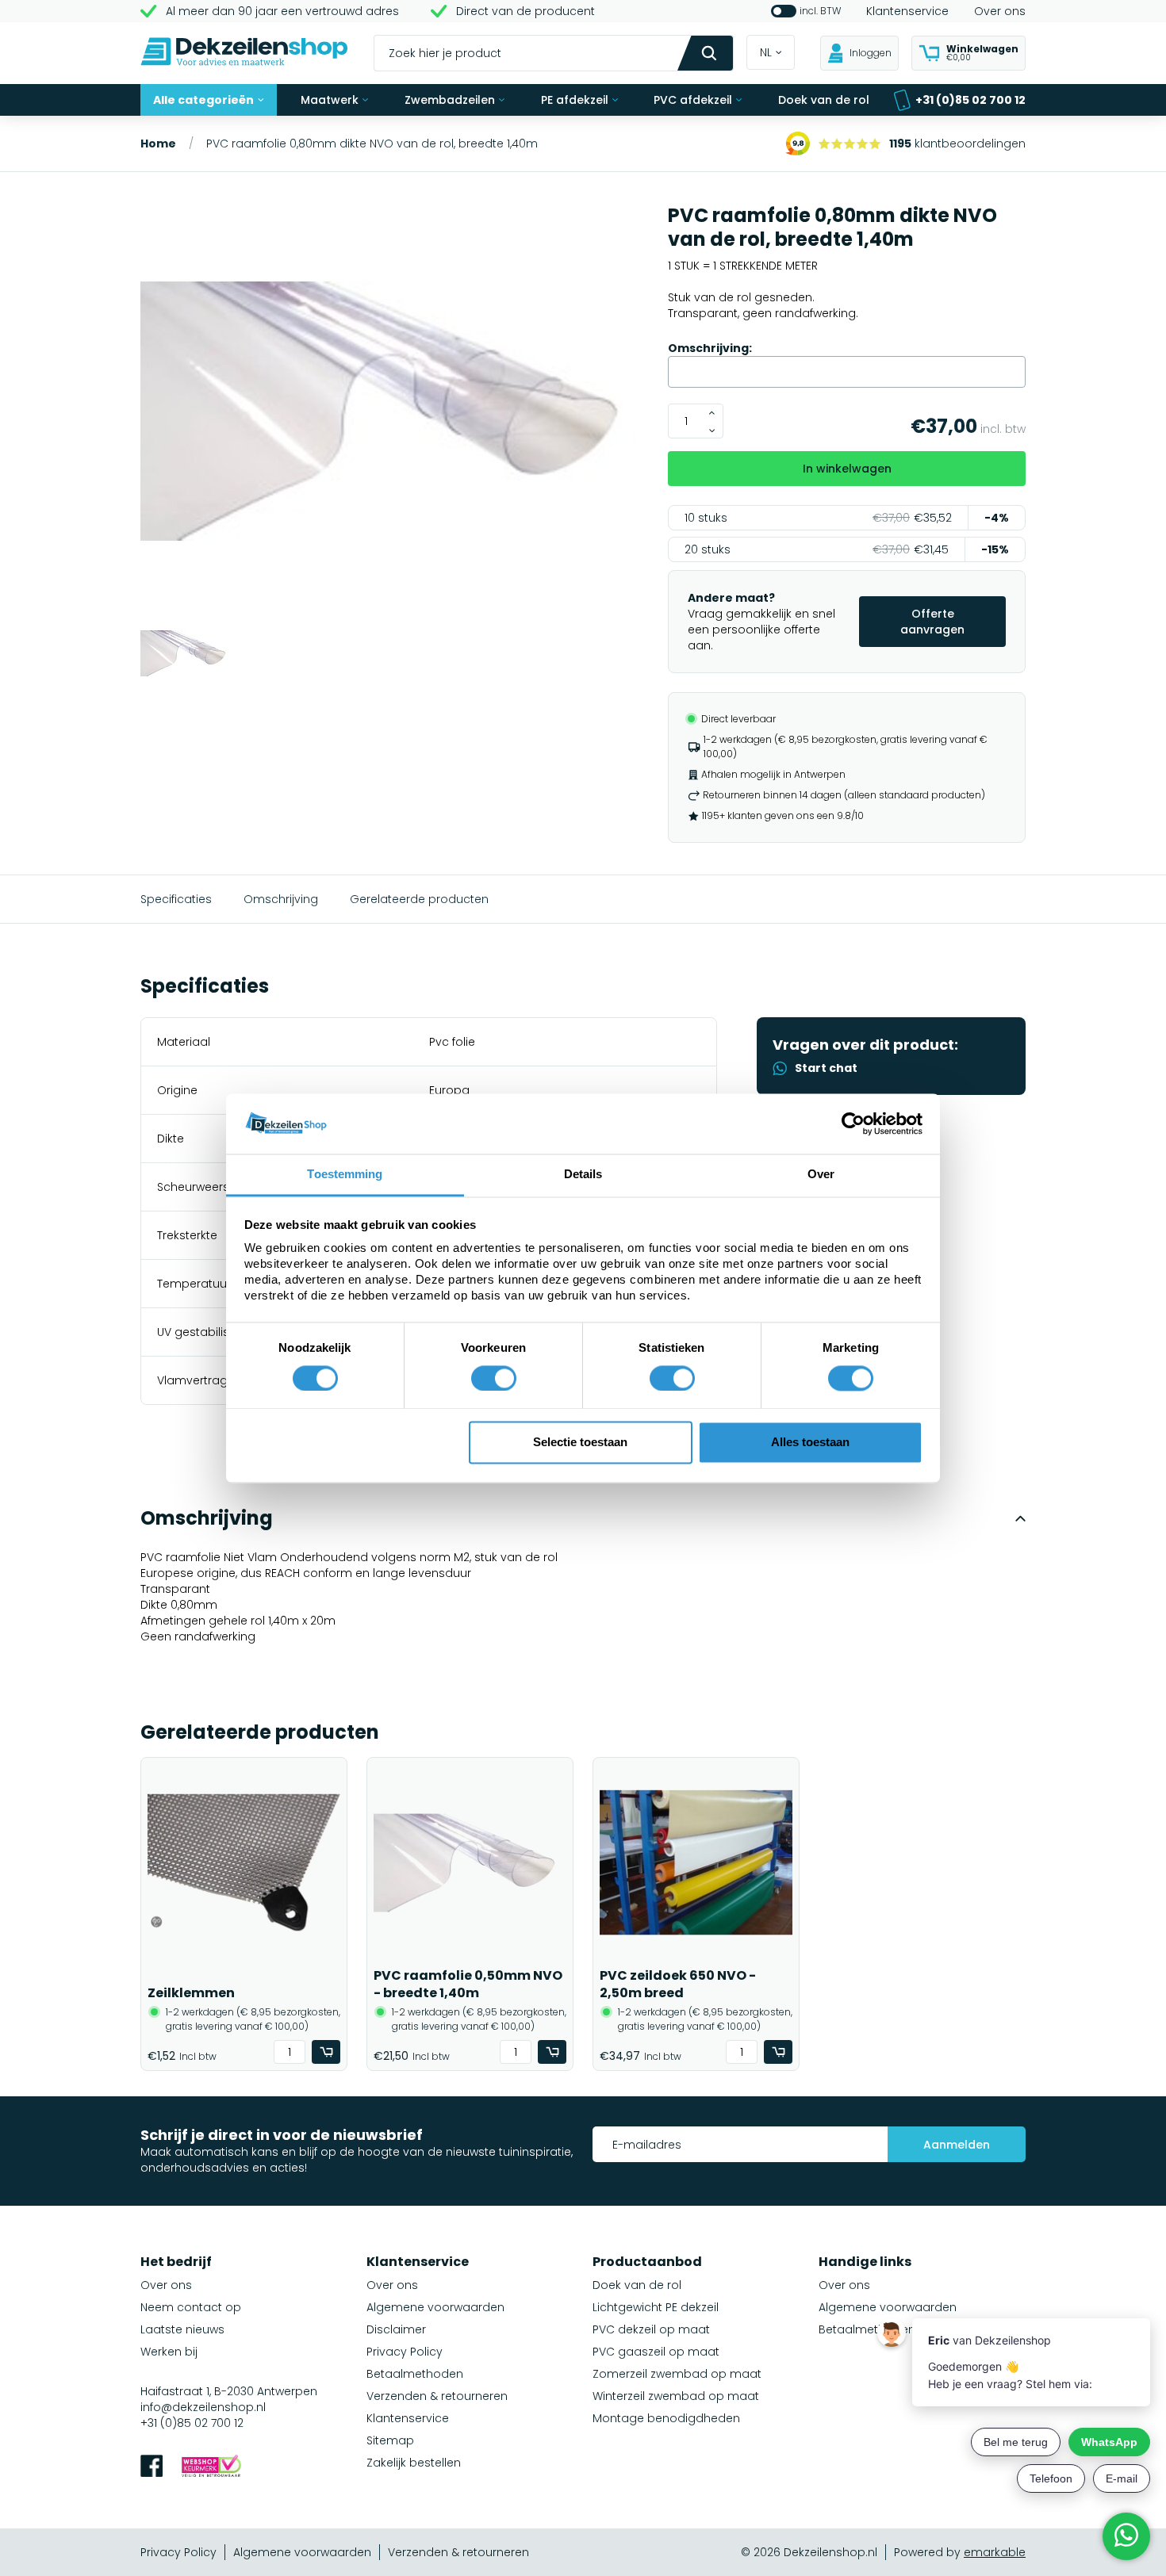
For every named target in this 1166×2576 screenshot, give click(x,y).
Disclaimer (396, 2329)
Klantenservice (907, 11)
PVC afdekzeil (693, 100)
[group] (395, 413)
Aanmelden (957, 2145)
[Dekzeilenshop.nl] (244, 54)
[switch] (494, 1378)
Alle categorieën (203, 100)
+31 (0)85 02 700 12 (970, 100)
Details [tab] (583, 1175)
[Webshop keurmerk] (211, 2468)
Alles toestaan (810, 1443)
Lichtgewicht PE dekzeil (656, 2307)
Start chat (826, 1068)
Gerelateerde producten (419, 899)
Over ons (1000, 11)
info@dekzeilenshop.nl (203, 2407)
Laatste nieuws (182, 2329)
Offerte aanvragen (932, 622)
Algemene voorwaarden (435, 2307)
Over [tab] (821, 1175)
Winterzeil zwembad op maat (676, 2396)
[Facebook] (152, 2468)
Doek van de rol (824, 100)
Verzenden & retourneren (437, 2396)
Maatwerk (330, 100)
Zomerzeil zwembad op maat (677, 2374)
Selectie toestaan (580, 1443)
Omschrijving (281, 899)
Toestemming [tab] (345, 1175)
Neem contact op (191, 2307)
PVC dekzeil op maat (651, 2329)
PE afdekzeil (575, 100)
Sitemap (390, 2440)
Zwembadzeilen (450, 100)
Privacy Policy (405, 2352)
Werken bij (169, 2352)
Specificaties (176, 899)
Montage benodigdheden (666, 2418)
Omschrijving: (710, 348)
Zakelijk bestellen (414, 2463)
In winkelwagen (847, 469)
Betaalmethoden (415, 2374)
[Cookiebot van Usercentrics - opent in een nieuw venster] (853, 1123)
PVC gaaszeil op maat (656, 2352)
